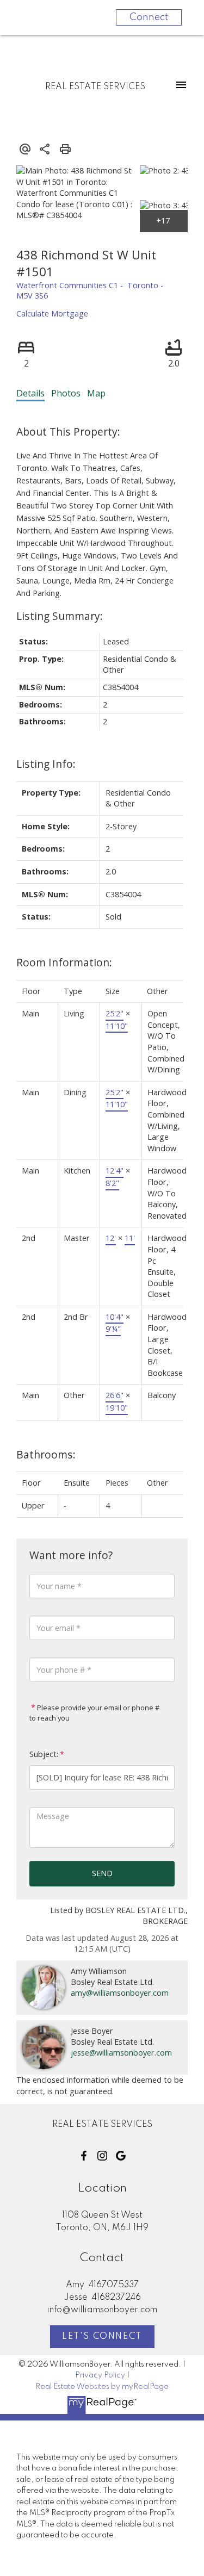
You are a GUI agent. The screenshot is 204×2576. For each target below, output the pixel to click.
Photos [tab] (66, 393)
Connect (149, 17)
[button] (84, 2156)
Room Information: (64, 962)
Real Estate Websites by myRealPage (102, 2387)
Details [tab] (30, 393)
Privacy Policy (100, 2375)
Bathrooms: (46, 1454)
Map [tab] (96, 393)
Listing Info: (46, 764)
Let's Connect (102, 2337)
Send (102, 1873)
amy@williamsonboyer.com (120, 1993)
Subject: (44, 1754)
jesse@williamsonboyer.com (121, 2053)
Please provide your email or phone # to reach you (94, 1713)
